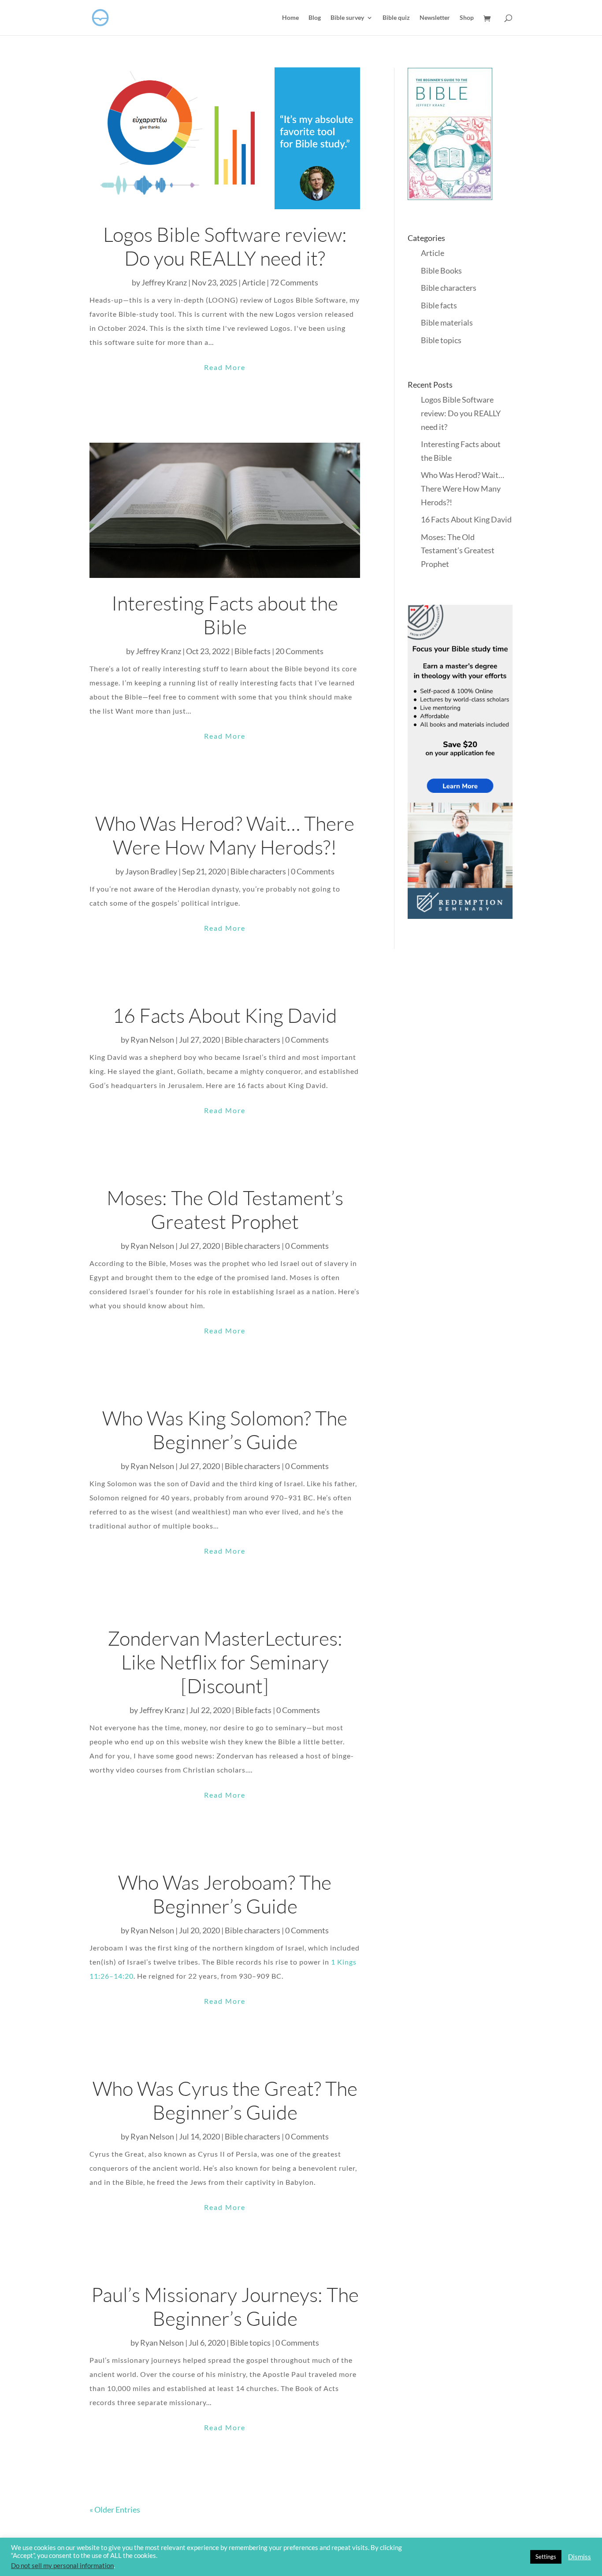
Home (290, 18)
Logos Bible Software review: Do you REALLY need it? (225, 246)
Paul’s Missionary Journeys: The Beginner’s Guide (225, 2306)
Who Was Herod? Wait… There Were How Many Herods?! (225, 835)
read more (225, 367)
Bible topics (250, 2343)
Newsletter (435, 18)
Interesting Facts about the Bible (225, 615)
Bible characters (253, 1040)
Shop (467, 18)
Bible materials (447, 322)
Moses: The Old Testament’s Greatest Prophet (225, 1209)
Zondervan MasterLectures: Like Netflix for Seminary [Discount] (225, 1662)
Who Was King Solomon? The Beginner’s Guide (225, 1430)
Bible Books (441, 270)
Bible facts (253, 651)
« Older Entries (115, 2509)
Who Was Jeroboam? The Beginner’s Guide (225, 1894)
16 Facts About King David (225, 1015)
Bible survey (347, 18)
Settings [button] (546, 2557)
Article (254, 282)
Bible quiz (396, 18)
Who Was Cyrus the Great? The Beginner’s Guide (225, 2100)
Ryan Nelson (152, 1040)
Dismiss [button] (580, 2557)
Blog (315, 18)
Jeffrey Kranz (164, 282)
